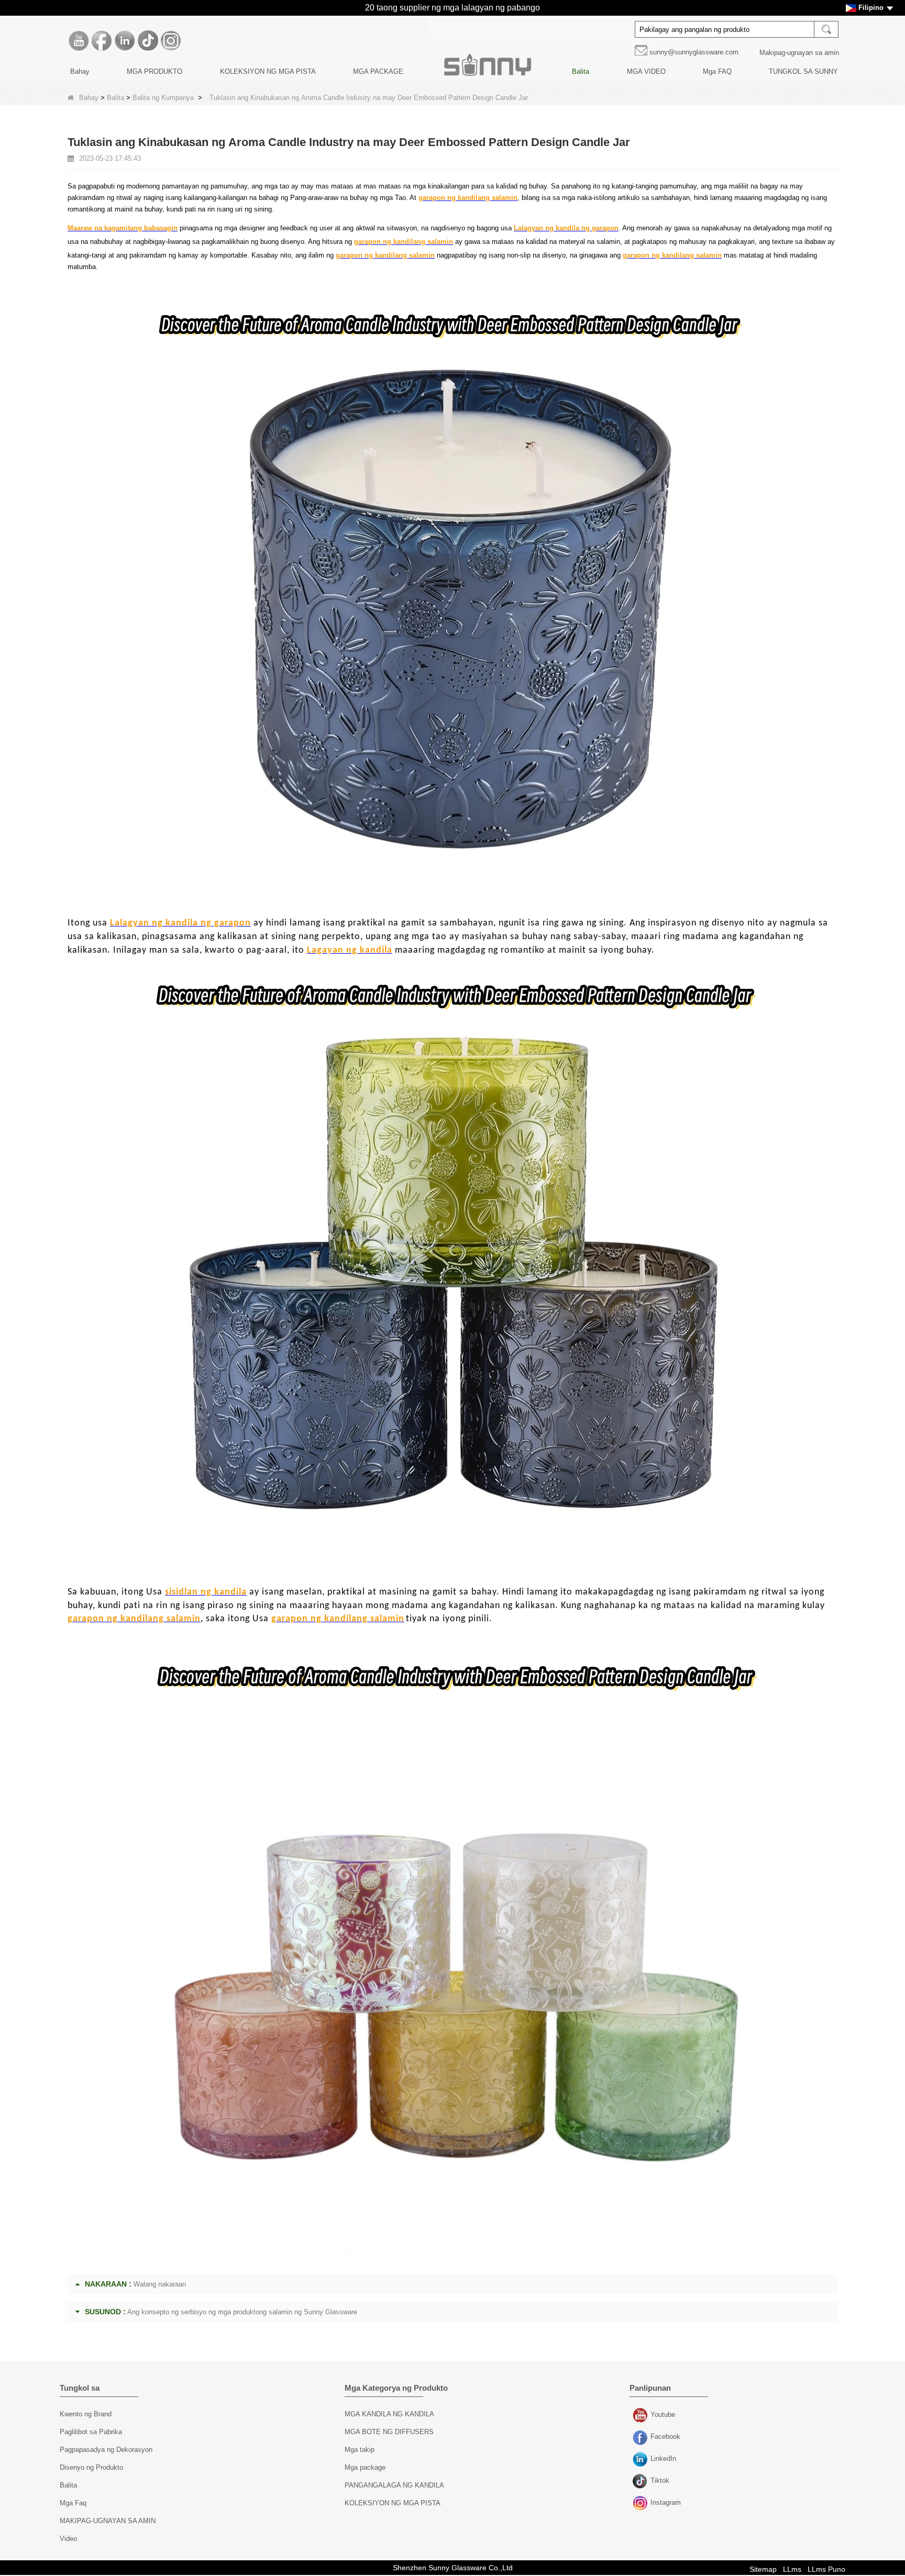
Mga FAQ (717, 71)
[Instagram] (171, 41)
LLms (792, 2569)
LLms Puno (826, 2569)
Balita (581, 71)
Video (68, 2539)
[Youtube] (79, 41)
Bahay (80, 71)
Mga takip (360, 2450)
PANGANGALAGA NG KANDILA (394, 2485)
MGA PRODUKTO (154, 71)
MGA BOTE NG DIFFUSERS (389, 2432)
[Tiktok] (148, 41)
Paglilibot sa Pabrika (91, 2432)
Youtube (641, 2416)
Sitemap (763, 2569)
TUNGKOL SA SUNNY (803, 71)
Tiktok (641, 2482)
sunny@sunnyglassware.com (694, 52)
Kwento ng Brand (86, 2414)
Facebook (641, 2438)
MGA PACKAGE (378, 71)
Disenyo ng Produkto (91, 2467)
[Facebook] (102, 41)
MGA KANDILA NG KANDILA (389, 2414)
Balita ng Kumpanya (163, 98)
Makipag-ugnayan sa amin (799, 53)
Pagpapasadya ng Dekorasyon (106, 2450)
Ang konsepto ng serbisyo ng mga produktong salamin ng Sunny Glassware (242, 2312)
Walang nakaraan (160, 2284)
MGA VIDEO (646, 71)
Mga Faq (73, 2503)
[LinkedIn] (125, 41)
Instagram (641, 2504)
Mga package (365, 2467)
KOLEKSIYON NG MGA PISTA (268, 71)
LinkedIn (641, 2460)
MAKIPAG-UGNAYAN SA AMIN (108, 2521)
